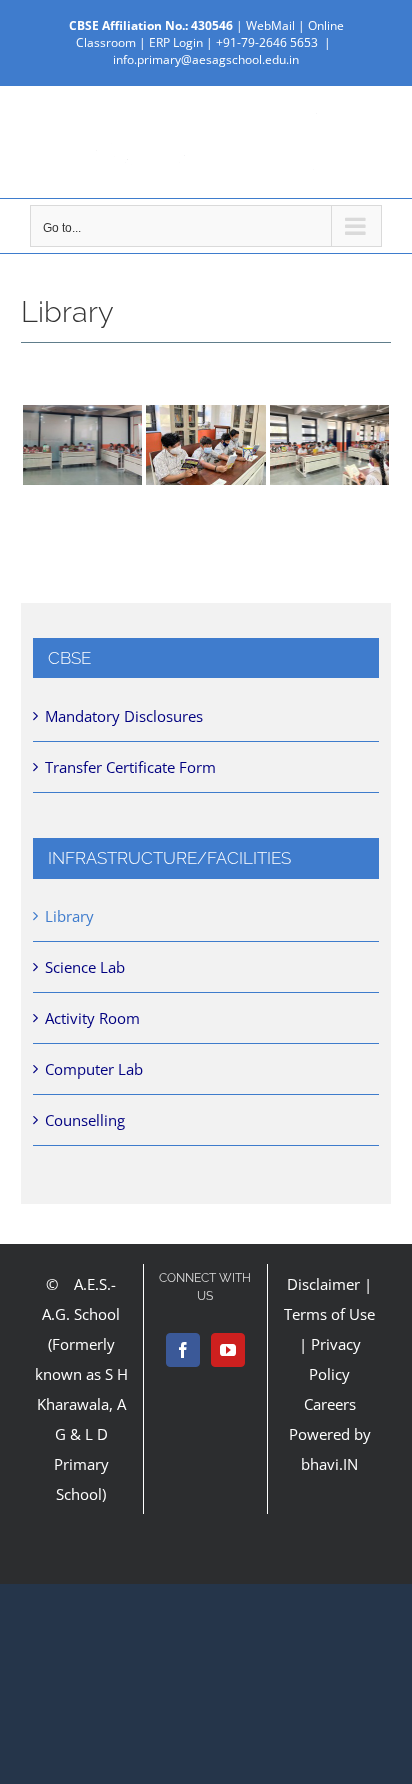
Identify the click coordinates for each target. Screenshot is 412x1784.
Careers (330, 1404)
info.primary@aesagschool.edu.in (206, 59)
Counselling (85, 1120)
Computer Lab (94, 1069)
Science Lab (85, 967)
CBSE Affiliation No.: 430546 (151, 25)
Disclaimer (323, 1284)
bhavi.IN (329, 1464)
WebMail (270, 25)
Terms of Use (329, 1314)
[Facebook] (183, 1350)
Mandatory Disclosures (124, 716)
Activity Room (92, 1018)
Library (69, 916)
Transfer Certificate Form (130, 767)
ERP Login (176, 42)
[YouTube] (228, 1350)
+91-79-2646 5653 (267, 42)
